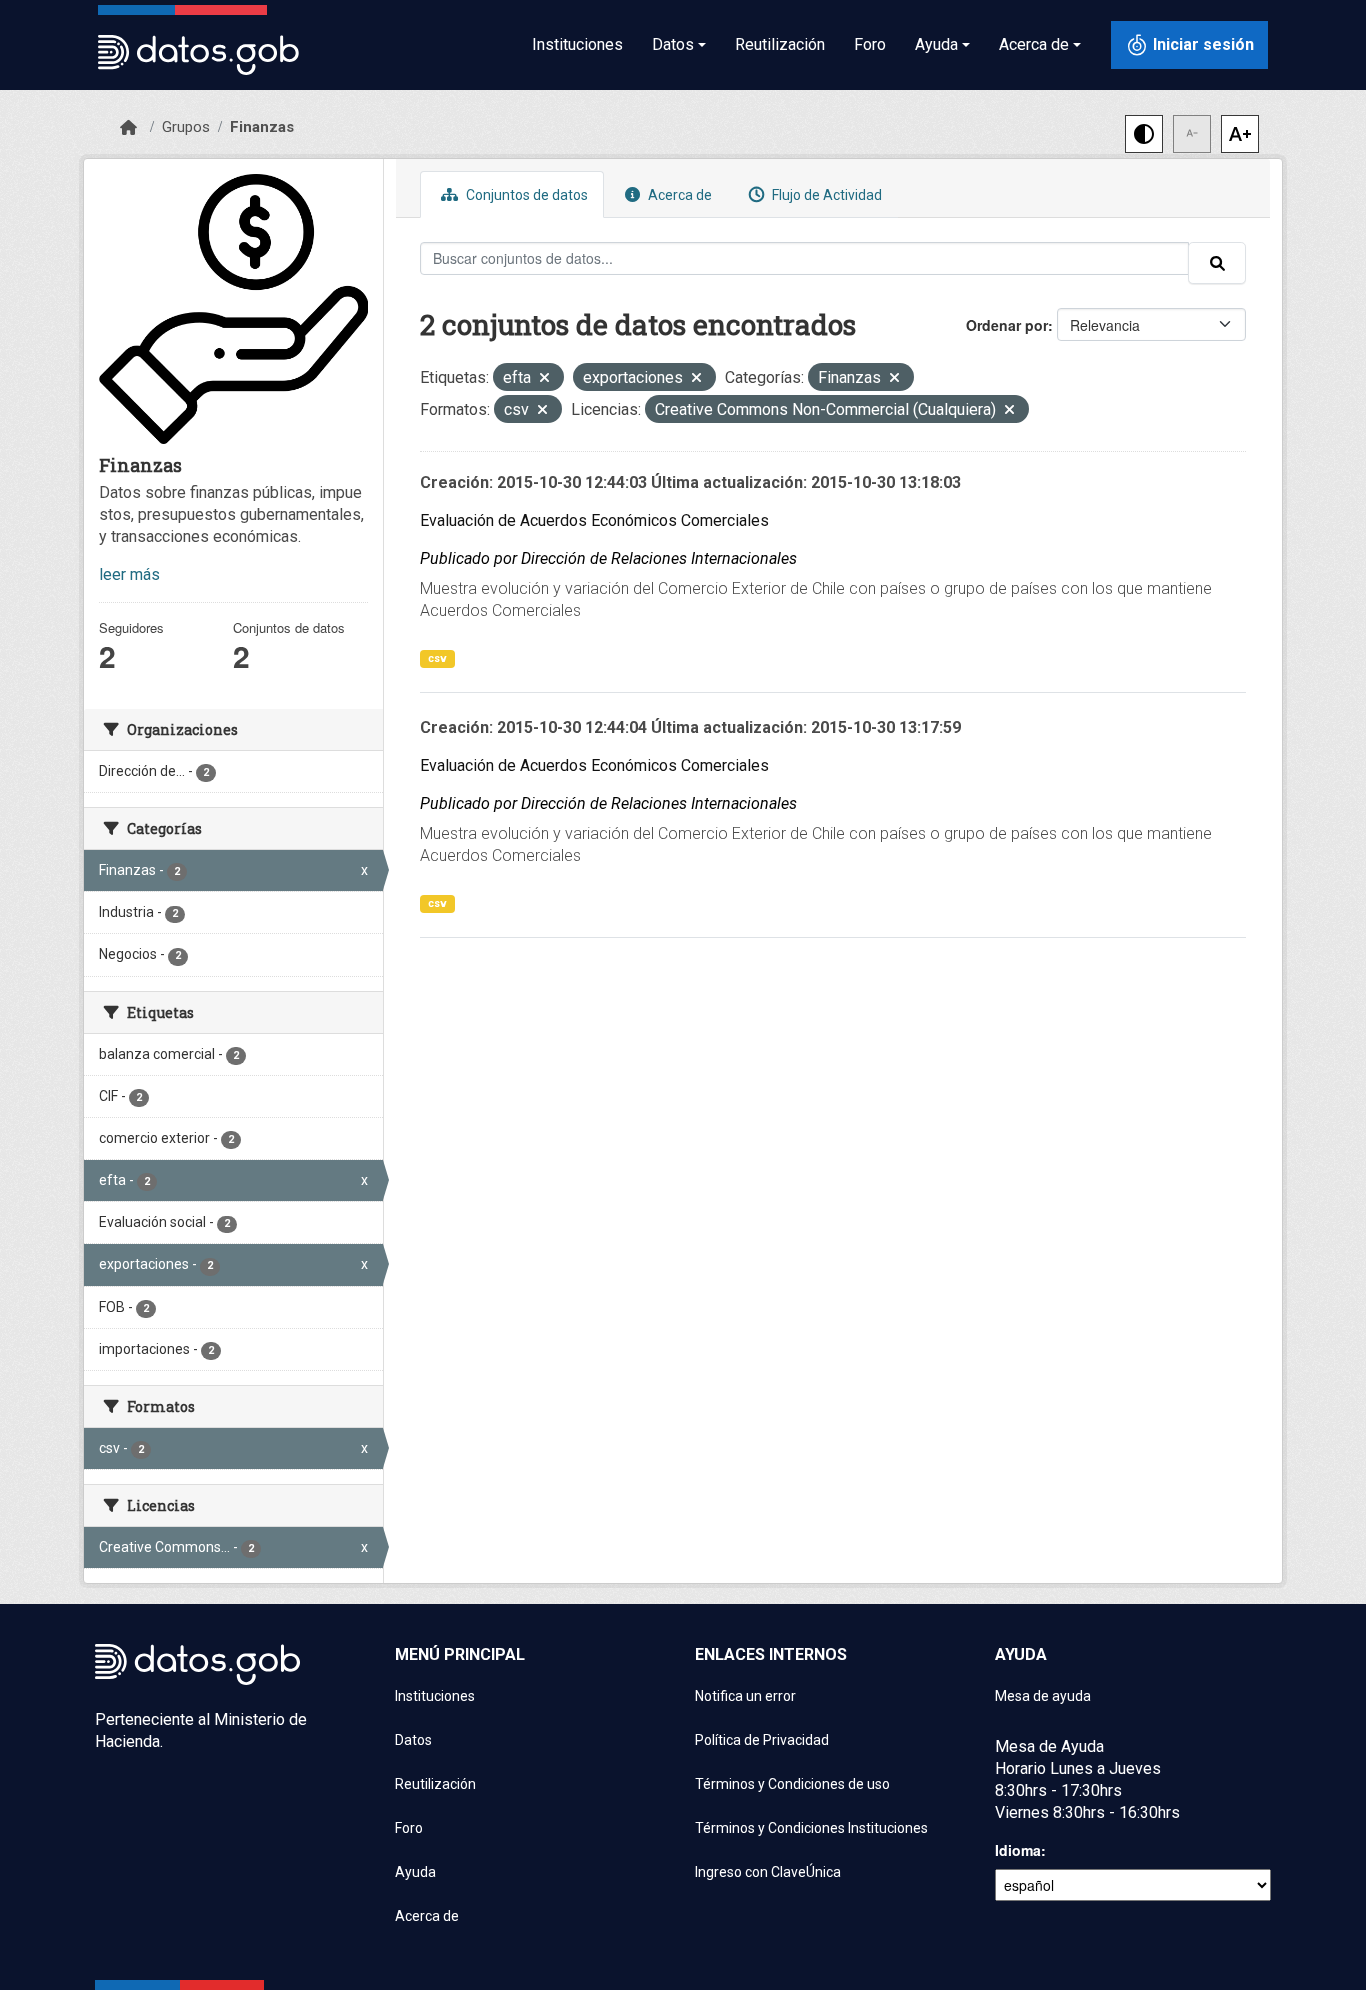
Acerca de (678, 195)
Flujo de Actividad (825, 195)
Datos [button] (673, 44)
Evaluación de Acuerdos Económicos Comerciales (594, 520)
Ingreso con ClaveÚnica (768, 1872)
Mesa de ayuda (1043, 1696)
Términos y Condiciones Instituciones (811, 1828)
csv (437, 658)
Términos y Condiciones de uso (792, 1784)
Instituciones (577, 44)
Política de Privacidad (762, 1740)
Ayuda (415, 1872)
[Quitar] (544, 379)
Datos (413, 1740)
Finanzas (262, 127)
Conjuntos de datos (525, 195)
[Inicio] (128, 128)
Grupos (186, 127)
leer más (129, 574)
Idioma (1018, 1850)
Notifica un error (745, 1696)
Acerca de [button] (1034, 44)
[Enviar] (1217, 263)
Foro (870, 44)
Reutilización (780, 44)
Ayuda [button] (936, 44)
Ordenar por (1007, 325)
